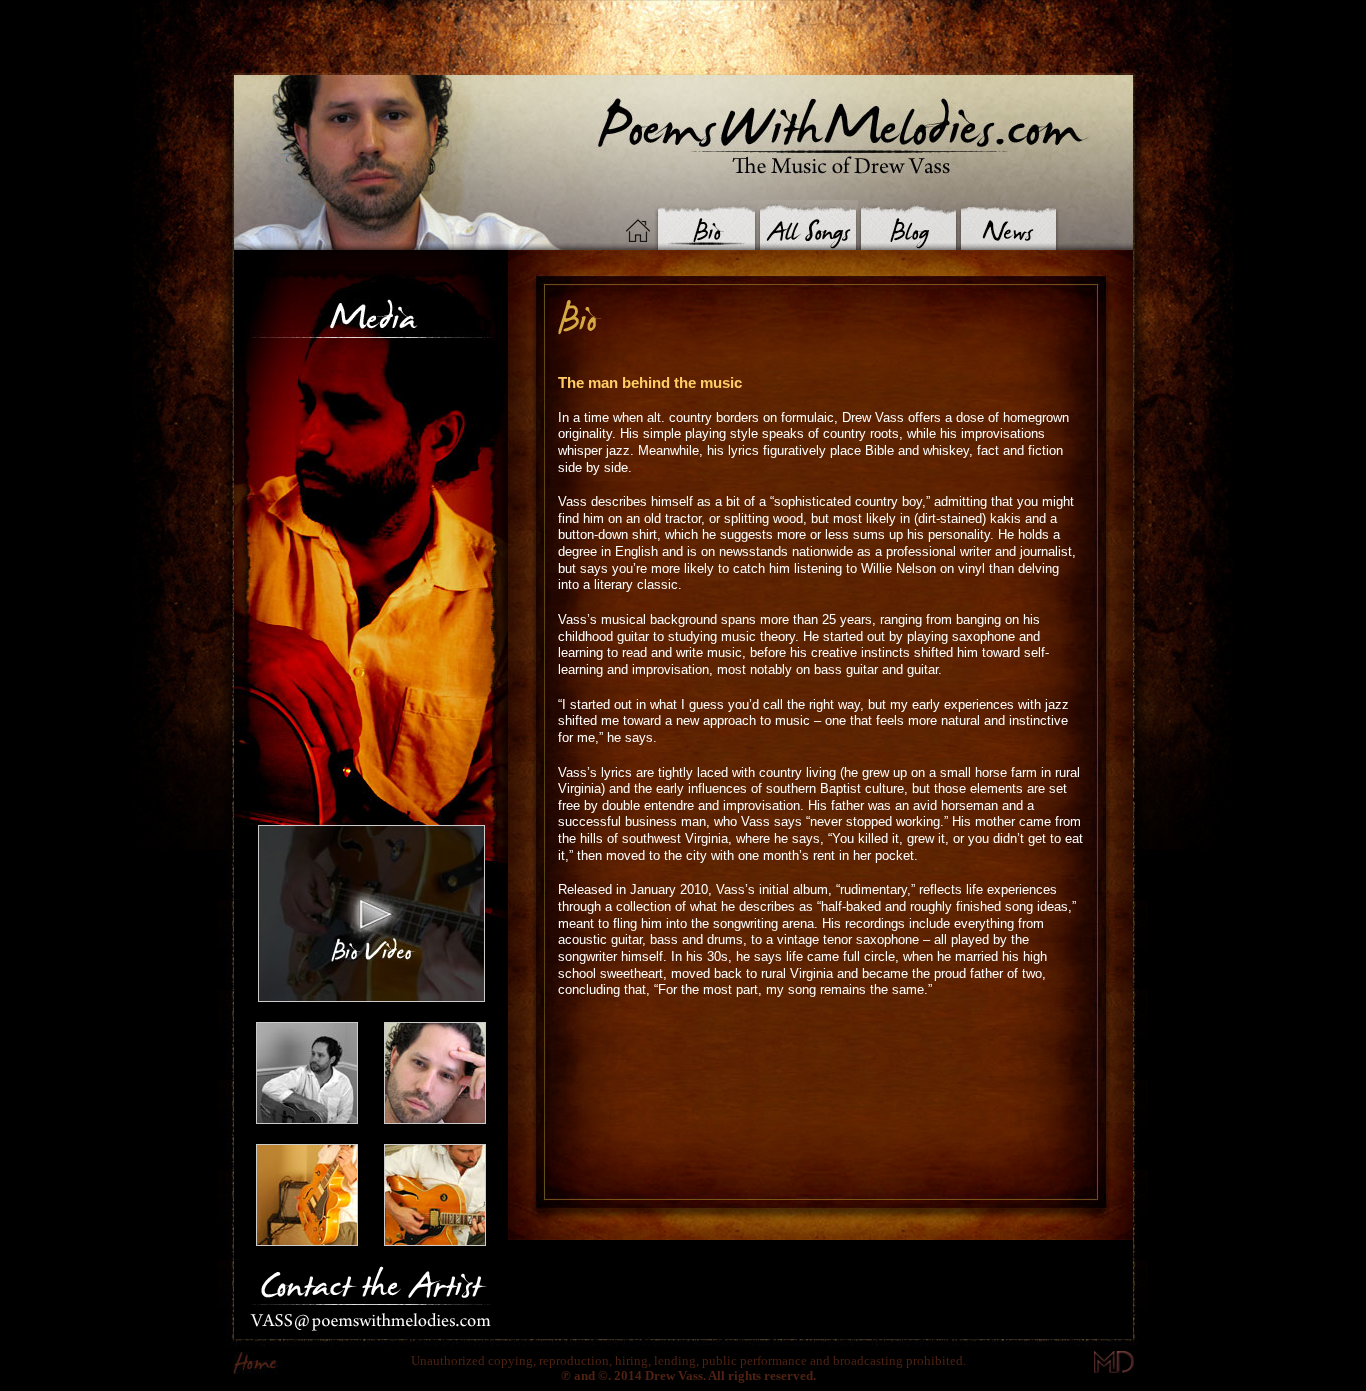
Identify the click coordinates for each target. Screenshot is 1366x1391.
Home (638, 230)
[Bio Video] (371, 996)
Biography (705, 225)
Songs (808, 225)
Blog (908, 225)
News (1008, 225)
